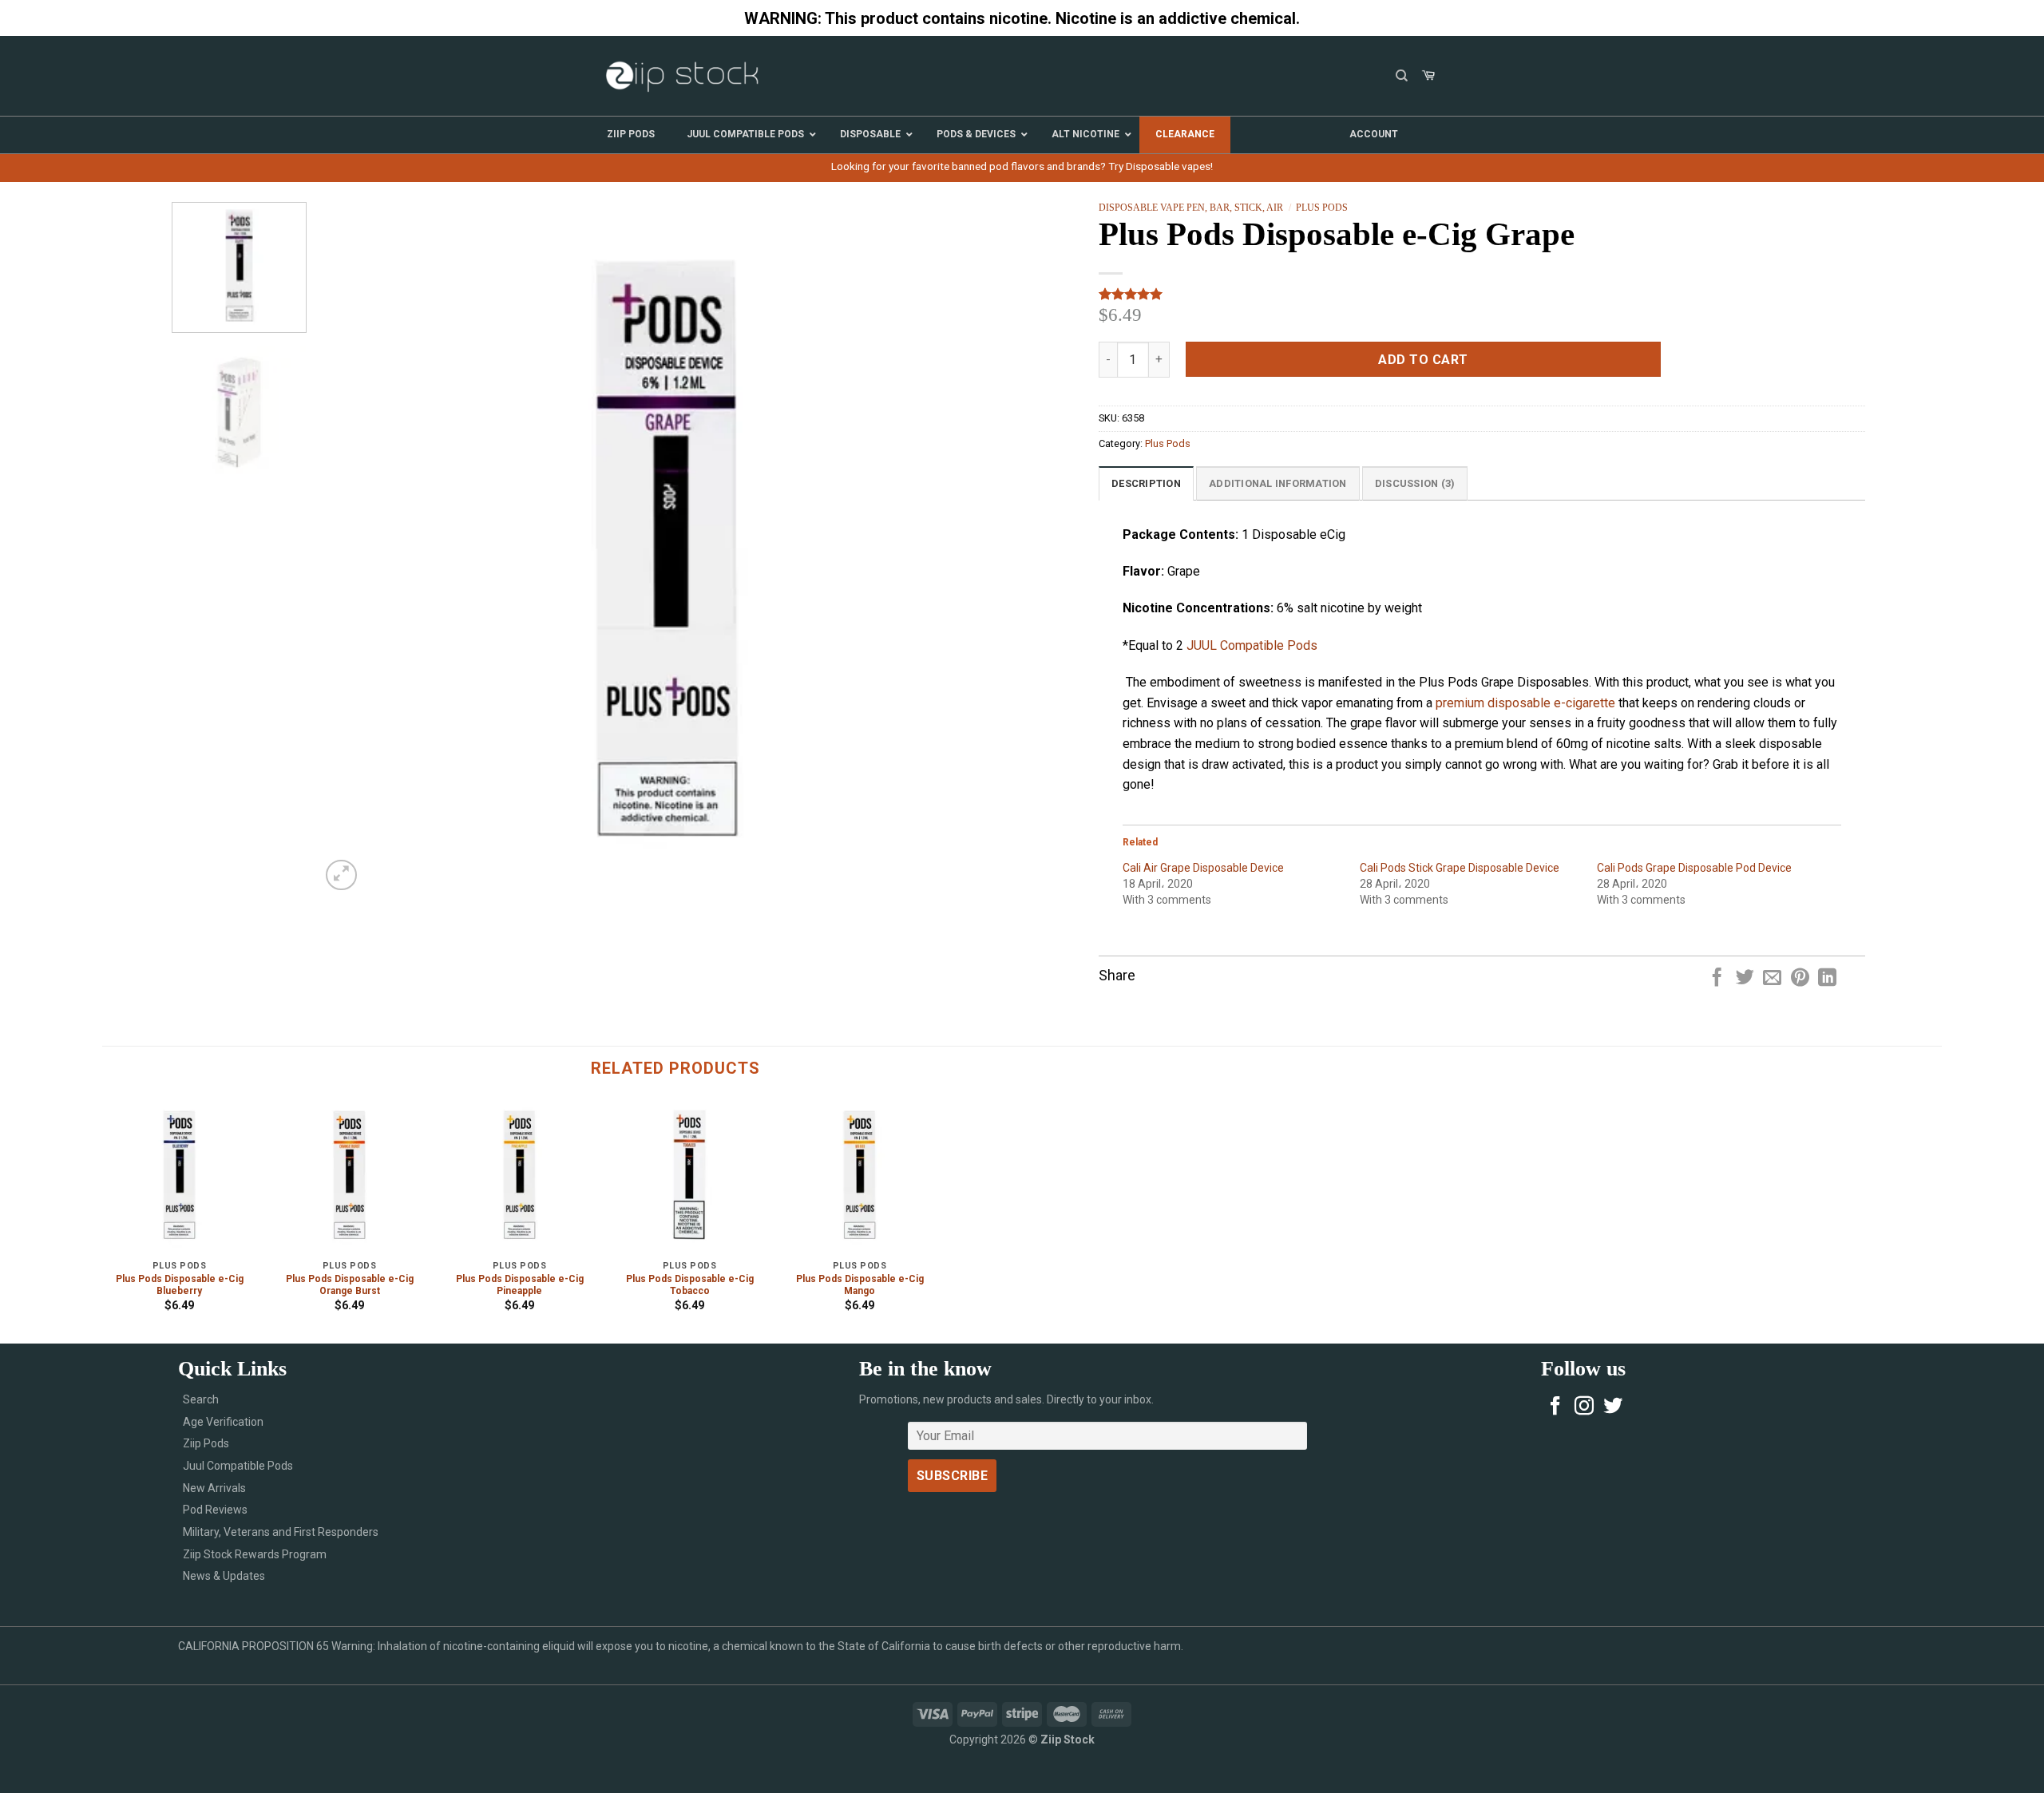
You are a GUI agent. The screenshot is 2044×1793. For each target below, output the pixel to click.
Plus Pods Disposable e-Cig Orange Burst (350, 1285)
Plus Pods (1322, 208)
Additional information (1278, 483)
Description (1146, 483)
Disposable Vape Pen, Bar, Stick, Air (1191, 208)
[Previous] (355, 548)
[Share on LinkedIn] (1827, 979)
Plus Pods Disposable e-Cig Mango (860, 1285)
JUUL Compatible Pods (1252, 645)
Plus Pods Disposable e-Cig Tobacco (690, 1285)
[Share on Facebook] (1717, 979)
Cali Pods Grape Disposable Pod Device (1694, 868)
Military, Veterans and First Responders (281, 1532)
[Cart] (1428, 76)
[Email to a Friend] (1772, 979)
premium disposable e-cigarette (1525, 703)
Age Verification (223, 1422)
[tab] (1146, 483)
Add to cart (1423, 360)
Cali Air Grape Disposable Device (1203, 868)
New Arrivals (214, 1488)
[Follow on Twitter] (1613, 1407)
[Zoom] (341, 875)
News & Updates (224, 1576)
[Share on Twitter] (1745, 979)
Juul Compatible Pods (238, 1466)
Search (201, 1399)
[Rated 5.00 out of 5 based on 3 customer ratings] (1482, 294)
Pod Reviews (215, 1510)
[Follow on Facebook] (1555, 1407)
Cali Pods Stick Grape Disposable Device (1460, 868)
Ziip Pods (206, 1443)
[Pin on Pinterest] (1800, 979)
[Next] (980, 548)
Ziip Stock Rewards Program (255, 1554)
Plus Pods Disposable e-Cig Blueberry (180, 1285)
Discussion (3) (1415, 483)
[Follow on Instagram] (1584, 1407)
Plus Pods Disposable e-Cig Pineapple (520, 1285)
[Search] (1402, 76)
